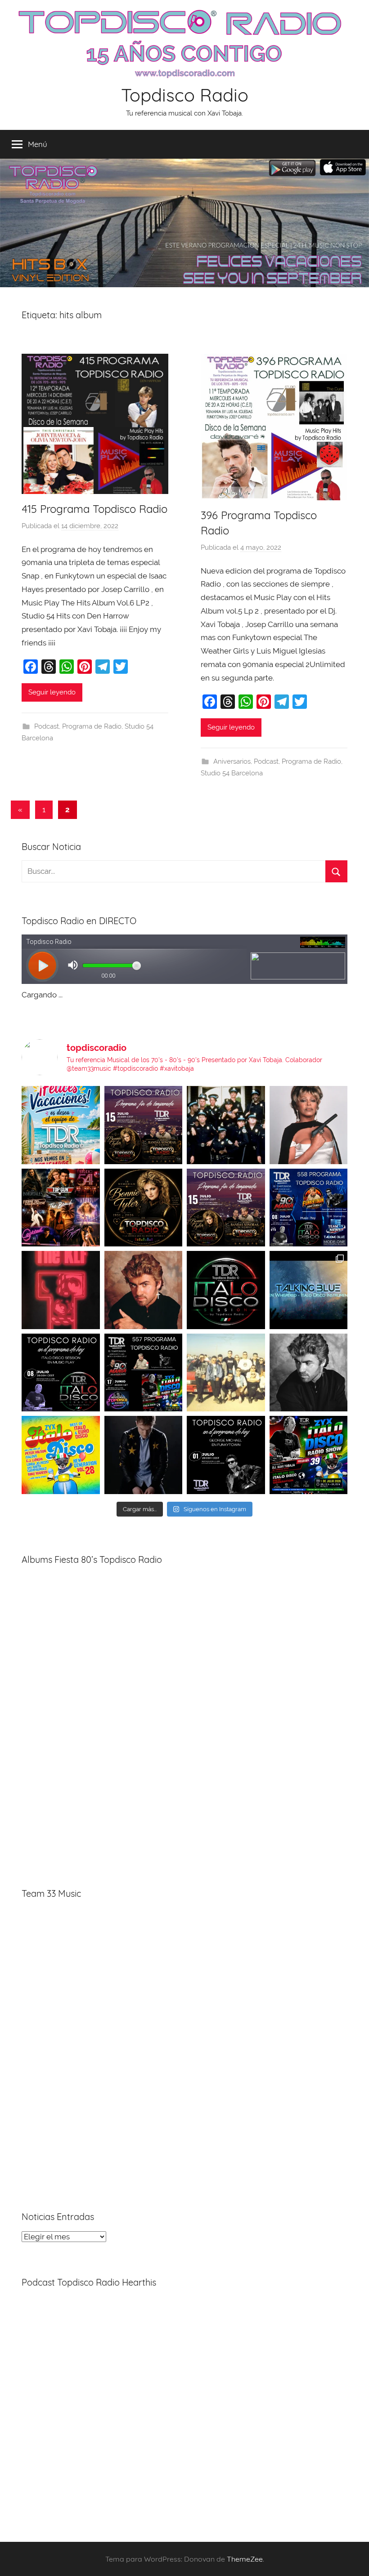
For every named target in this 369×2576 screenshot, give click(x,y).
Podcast (47, 726)
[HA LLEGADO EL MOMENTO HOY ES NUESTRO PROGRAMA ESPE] (226, 1208)
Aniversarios (232, 761)
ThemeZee (245, 2559)
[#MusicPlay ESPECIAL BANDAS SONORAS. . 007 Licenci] (61, 1208)
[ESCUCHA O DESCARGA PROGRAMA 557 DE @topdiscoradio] (144, 1373)
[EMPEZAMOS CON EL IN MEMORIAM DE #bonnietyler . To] (144, 1208)
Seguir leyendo (52, 692)
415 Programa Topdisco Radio (94, 509)
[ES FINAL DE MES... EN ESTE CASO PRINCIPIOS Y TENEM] (309, 1455)
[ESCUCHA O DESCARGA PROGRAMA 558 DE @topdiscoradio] (309, 1208)
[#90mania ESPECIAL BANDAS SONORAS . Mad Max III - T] (226, 1125)
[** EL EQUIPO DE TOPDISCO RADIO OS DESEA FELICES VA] (61, 1125)
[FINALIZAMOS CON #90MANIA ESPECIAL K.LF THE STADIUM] (61, 1290)
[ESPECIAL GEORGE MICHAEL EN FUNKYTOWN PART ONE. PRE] (309, 1373)
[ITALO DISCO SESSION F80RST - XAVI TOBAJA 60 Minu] (226, 1290)
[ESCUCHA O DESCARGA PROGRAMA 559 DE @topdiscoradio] (144, 1125)
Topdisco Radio (185, 95)
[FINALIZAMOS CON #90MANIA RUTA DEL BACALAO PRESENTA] (226, 1373)
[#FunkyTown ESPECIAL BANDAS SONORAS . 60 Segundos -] (309, 1125)
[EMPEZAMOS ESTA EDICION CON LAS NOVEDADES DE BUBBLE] (144, 1455)
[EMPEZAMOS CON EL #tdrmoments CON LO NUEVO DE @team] (309, 1290)
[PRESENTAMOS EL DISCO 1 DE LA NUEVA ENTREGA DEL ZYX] (61, 1455)
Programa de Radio (92, 726)
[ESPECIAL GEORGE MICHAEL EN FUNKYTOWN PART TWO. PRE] (144, 1290)
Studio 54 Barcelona (232, 773)
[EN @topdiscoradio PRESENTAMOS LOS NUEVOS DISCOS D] (61, 1373)
